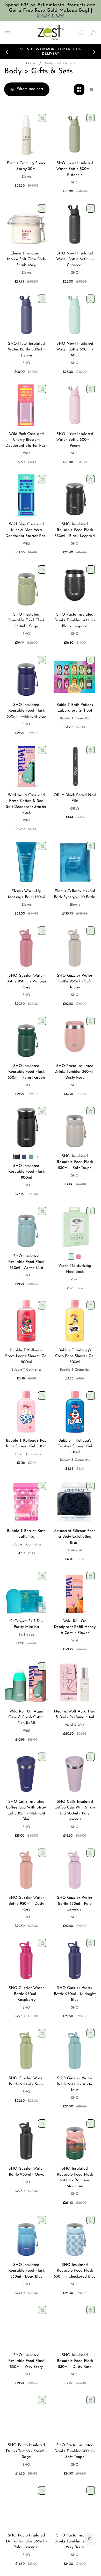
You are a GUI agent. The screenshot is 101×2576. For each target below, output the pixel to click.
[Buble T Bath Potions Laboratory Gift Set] (75, 676)
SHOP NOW (51, 16)
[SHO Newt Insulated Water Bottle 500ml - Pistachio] (75, 134)
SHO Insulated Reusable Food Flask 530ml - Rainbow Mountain (75, 2178)
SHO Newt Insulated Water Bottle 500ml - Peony (75, 440)
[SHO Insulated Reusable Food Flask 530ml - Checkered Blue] (75, 2236)
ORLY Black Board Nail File (75, 798)
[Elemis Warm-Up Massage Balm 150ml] (26, 862)
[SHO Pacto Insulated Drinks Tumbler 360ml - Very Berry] (75, 2506)
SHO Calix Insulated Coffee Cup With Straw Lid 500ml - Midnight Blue (26, 1811)
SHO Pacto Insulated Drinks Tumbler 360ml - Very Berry (75, 2541)
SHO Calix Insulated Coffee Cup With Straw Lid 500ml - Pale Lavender (75, 1811)
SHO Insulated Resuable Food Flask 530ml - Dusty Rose (75, 2361)
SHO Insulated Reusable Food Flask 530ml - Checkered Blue (75, 2271)
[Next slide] (94, 52)
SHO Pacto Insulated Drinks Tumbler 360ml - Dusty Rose (75, 1072)
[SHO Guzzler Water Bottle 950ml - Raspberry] (26, 1959)
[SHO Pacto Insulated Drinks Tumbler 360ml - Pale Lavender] (26, 2506)
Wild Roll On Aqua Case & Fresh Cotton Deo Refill (26, 1717)
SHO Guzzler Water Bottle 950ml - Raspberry (26, 1994)
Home (31, 63)
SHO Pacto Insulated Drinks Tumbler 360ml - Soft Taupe (75, 2451)
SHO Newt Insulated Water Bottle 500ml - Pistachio (75, 169)
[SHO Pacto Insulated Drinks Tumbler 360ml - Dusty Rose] (75, 1037)
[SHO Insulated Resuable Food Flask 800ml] (26, 1127)
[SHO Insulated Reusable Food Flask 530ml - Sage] (26, 586)
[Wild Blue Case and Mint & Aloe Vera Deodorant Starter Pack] (26, 495)
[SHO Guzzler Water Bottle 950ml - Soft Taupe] (75, 947)
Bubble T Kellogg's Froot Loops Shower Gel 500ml (26, 1356)
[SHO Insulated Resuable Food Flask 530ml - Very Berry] (26, 2326)
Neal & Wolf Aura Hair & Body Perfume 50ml (75, 1715)
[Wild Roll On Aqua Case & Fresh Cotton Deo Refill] (26, 1682)
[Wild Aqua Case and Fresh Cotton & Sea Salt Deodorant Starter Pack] (26, 766)
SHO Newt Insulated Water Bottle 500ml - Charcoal (75, 259)
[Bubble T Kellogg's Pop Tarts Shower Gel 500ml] (26, 1412)
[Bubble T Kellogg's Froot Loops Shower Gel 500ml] (26, 1321)
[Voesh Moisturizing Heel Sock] (75, 1227)
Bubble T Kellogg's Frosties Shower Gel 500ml (75, 1447)
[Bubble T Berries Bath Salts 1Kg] (26, 1502)
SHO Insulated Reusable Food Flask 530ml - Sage (26, 621)
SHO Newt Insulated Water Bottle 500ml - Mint (75, 350)
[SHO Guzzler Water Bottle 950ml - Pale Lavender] (75, 1869)
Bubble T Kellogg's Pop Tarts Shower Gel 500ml (26, 1444)
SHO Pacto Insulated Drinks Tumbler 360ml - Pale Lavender (26, 2541)
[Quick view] (42, 1111)
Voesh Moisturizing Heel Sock (75, 1269)
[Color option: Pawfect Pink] (78, 1257)
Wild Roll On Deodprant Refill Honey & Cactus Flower (75, 1627)
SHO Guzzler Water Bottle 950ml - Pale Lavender (75, 1904)
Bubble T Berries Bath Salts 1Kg (26, 1534)
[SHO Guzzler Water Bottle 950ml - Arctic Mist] (75, 2049)
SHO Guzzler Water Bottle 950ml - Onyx (26, 2172)
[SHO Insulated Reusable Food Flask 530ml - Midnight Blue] (26, 676)
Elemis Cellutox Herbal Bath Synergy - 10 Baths (75, 894)
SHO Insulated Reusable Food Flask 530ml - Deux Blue (26, 2271)
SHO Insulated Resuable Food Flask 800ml (26, 1172)
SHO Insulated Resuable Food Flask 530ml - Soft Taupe (75, 1162)
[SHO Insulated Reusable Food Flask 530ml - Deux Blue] (26, 2236)
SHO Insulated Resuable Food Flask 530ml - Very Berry (26, 2361)
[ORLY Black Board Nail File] (75, 766)
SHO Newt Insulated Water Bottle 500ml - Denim (26, 350)
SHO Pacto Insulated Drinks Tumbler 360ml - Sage (26, 2451)
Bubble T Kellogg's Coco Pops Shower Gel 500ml (75, 1356)
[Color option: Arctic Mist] (31, 1157)
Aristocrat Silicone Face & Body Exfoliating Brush (75, 1537)
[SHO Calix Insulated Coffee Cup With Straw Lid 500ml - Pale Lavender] (75, 1773)
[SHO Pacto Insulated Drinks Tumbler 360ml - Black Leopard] (75, 586)
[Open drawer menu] (7, 33)
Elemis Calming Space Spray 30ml (26, 166)
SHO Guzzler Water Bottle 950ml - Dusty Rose (26, 1904)
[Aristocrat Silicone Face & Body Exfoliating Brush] (75, 1502)
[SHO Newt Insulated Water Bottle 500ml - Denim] (26, 315)
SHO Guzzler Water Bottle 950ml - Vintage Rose (26, 982)
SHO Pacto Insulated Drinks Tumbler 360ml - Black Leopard (75, 621)
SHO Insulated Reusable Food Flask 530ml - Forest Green (26, 1072)
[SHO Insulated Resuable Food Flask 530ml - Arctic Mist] (26, 1227)
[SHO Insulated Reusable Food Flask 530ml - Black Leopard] (75, 495)
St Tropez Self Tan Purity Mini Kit (26, 1624)
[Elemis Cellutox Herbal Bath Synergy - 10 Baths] (75, 862)
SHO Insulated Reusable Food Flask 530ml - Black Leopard (75, 530)
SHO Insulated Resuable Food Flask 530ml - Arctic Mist (26, 1262)
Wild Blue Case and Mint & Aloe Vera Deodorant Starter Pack (26, 530)
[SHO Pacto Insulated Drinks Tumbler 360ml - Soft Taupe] (75, 2416)
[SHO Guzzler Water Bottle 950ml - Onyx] (26, 2140)
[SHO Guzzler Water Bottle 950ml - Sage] (26, 2049)
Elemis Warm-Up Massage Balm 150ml (26, 894)
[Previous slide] (7, 52)
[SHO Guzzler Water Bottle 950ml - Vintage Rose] (26, 947)
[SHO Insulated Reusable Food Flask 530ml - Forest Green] (26, 1037)
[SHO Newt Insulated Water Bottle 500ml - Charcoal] (75, 224)
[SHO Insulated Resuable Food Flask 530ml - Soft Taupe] (75, 1127)
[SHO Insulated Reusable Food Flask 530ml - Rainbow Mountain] (75, 2140)
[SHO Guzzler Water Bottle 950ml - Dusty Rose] (26, 1869)
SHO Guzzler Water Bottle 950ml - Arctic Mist (75, 2084)
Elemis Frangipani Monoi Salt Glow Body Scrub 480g (26, 259)
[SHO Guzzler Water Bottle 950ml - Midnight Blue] (75, 1959)
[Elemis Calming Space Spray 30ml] (26, 134)
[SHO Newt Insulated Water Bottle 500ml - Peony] (75, 405)
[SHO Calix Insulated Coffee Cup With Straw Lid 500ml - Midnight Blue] (26, 1773)
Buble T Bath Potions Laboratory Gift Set (75, 708)
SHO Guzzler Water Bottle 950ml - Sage (26, 2081)
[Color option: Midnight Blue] (24, 1157)
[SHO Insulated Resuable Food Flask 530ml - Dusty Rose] (75, 2326)
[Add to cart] (42, 118)
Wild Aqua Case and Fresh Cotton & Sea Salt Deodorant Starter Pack (26, 804)
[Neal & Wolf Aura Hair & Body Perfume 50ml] (75, 1682)
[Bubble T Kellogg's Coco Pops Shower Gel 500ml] (75, 1321)
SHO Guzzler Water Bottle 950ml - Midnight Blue (75, 1994)
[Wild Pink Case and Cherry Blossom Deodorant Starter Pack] (26, 405)
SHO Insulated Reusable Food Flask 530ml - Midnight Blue (26, 711)
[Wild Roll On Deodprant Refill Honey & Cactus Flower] (75, 1592)
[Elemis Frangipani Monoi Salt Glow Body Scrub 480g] (26, 224)
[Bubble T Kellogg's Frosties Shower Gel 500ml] (75, 1412)
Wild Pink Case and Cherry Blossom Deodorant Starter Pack (26, 440)
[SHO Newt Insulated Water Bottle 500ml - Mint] (75, 315)
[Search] (81, 33)
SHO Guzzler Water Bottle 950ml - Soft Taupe (75, 982)
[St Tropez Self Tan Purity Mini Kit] (26, 1592)
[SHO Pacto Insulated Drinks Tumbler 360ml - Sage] (26, 2416)
